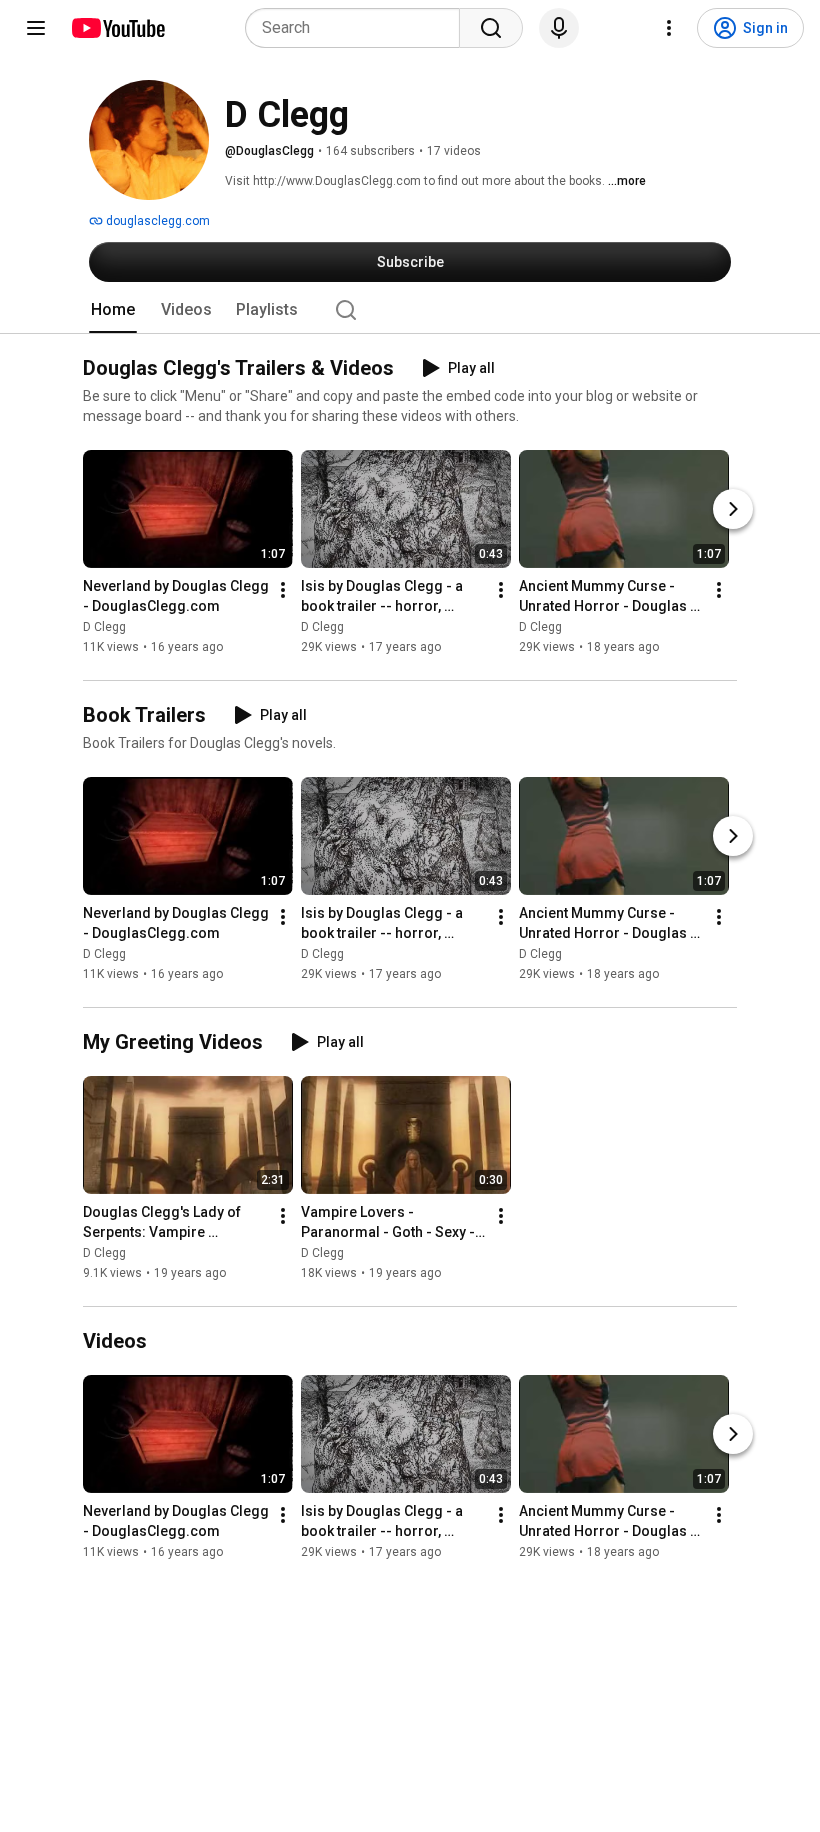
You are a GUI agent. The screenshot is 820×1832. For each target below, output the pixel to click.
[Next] (733, 509)
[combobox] (358, 28)
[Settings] (669, 28)
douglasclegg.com (156, 221)
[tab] (113, 310)
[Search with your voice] (559, 28)
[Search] (491, 28)
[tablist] (410, 310)
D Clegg (104, 627)
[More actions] (283, 590)
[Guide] (36, 28)
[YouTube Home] (117, 28)
